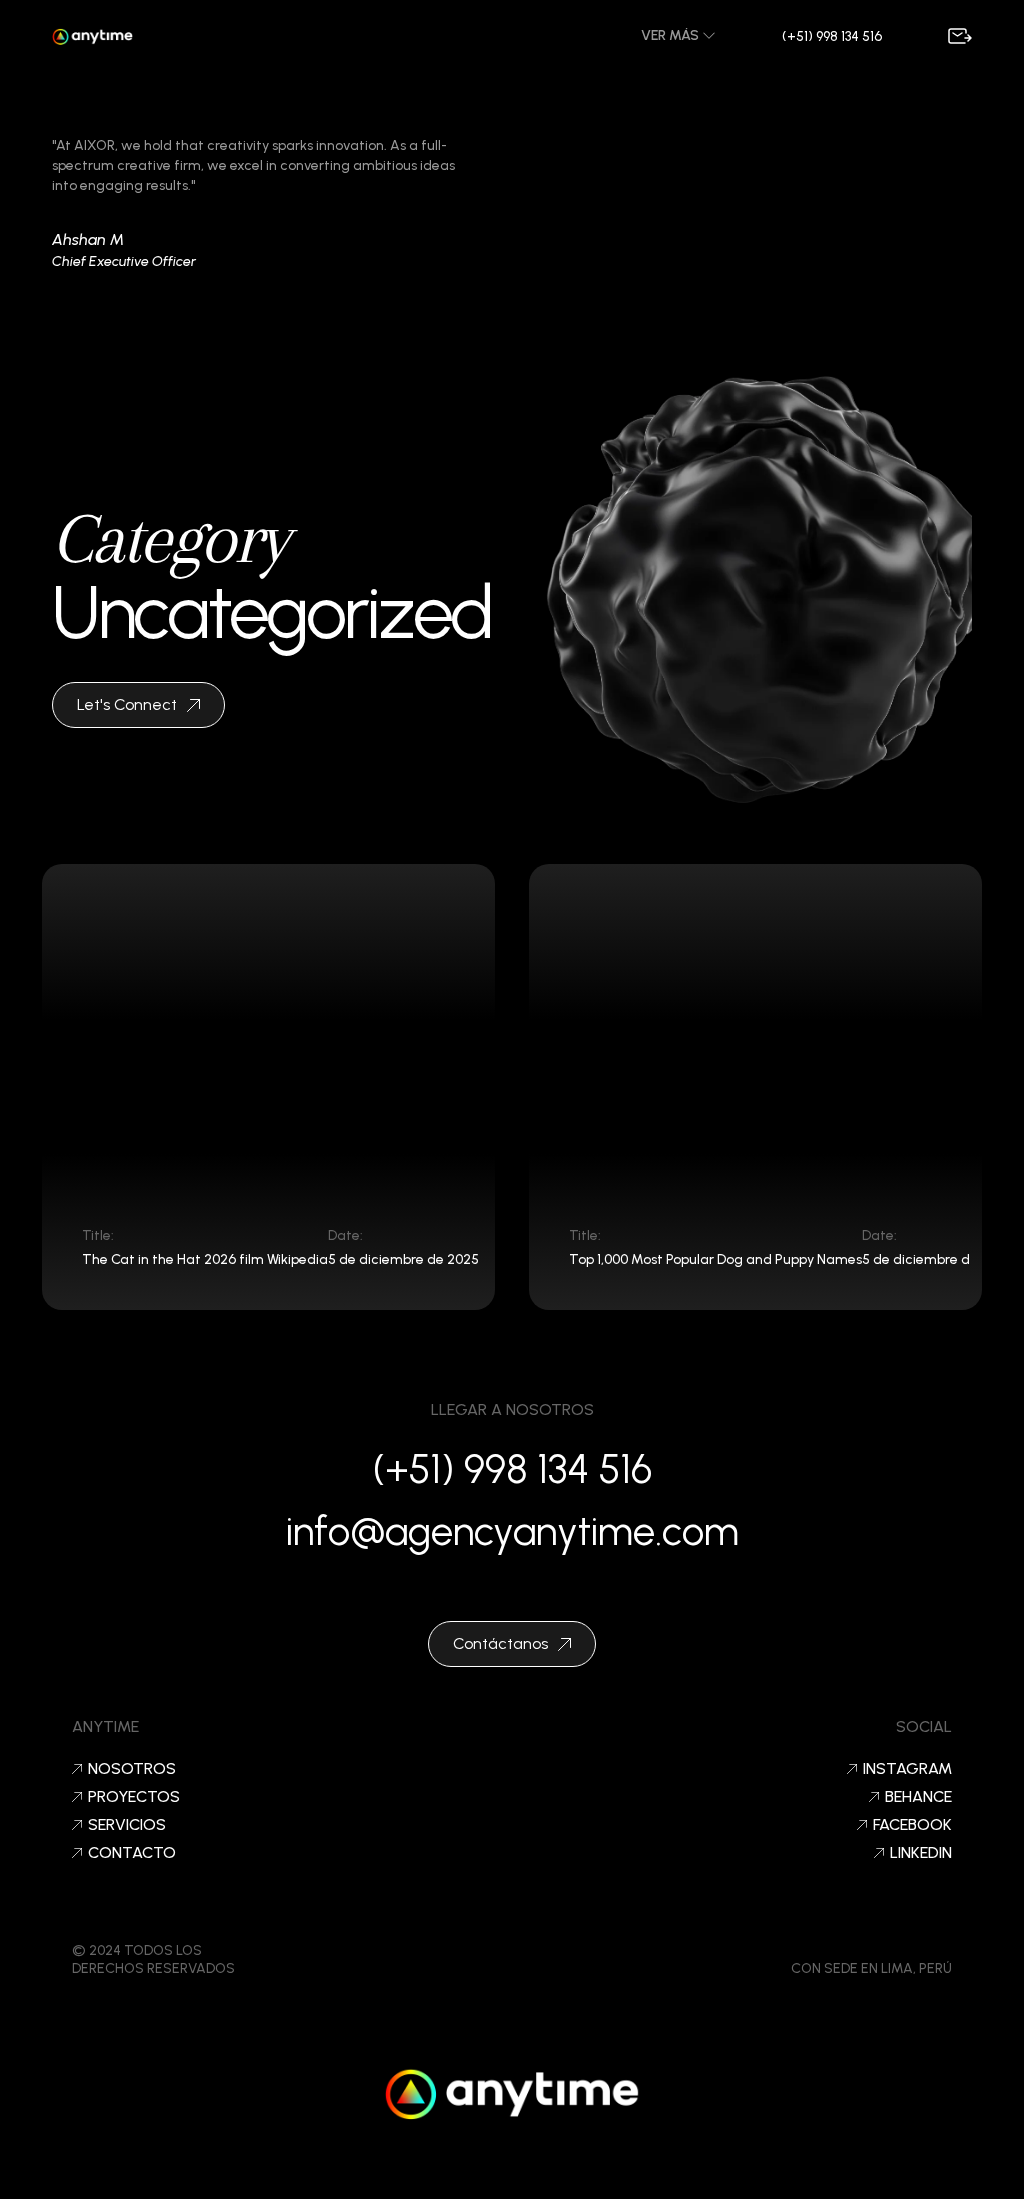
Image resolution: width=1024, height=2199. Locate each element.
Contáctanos (500, 1643)
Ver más (671, 35)
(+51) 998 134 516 (832, 36)
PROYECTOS (134, 1797)
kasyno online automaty (512, 2173)
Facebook (912, 1825)
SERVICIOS (127, 1825)
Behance (918, 1797)
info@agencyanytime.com (512, 1531)
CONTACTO (132, 1853)
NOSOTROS (132, 1769)
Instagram (907, 1769)
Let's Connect (127, 704)
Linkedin (921, 1853)
